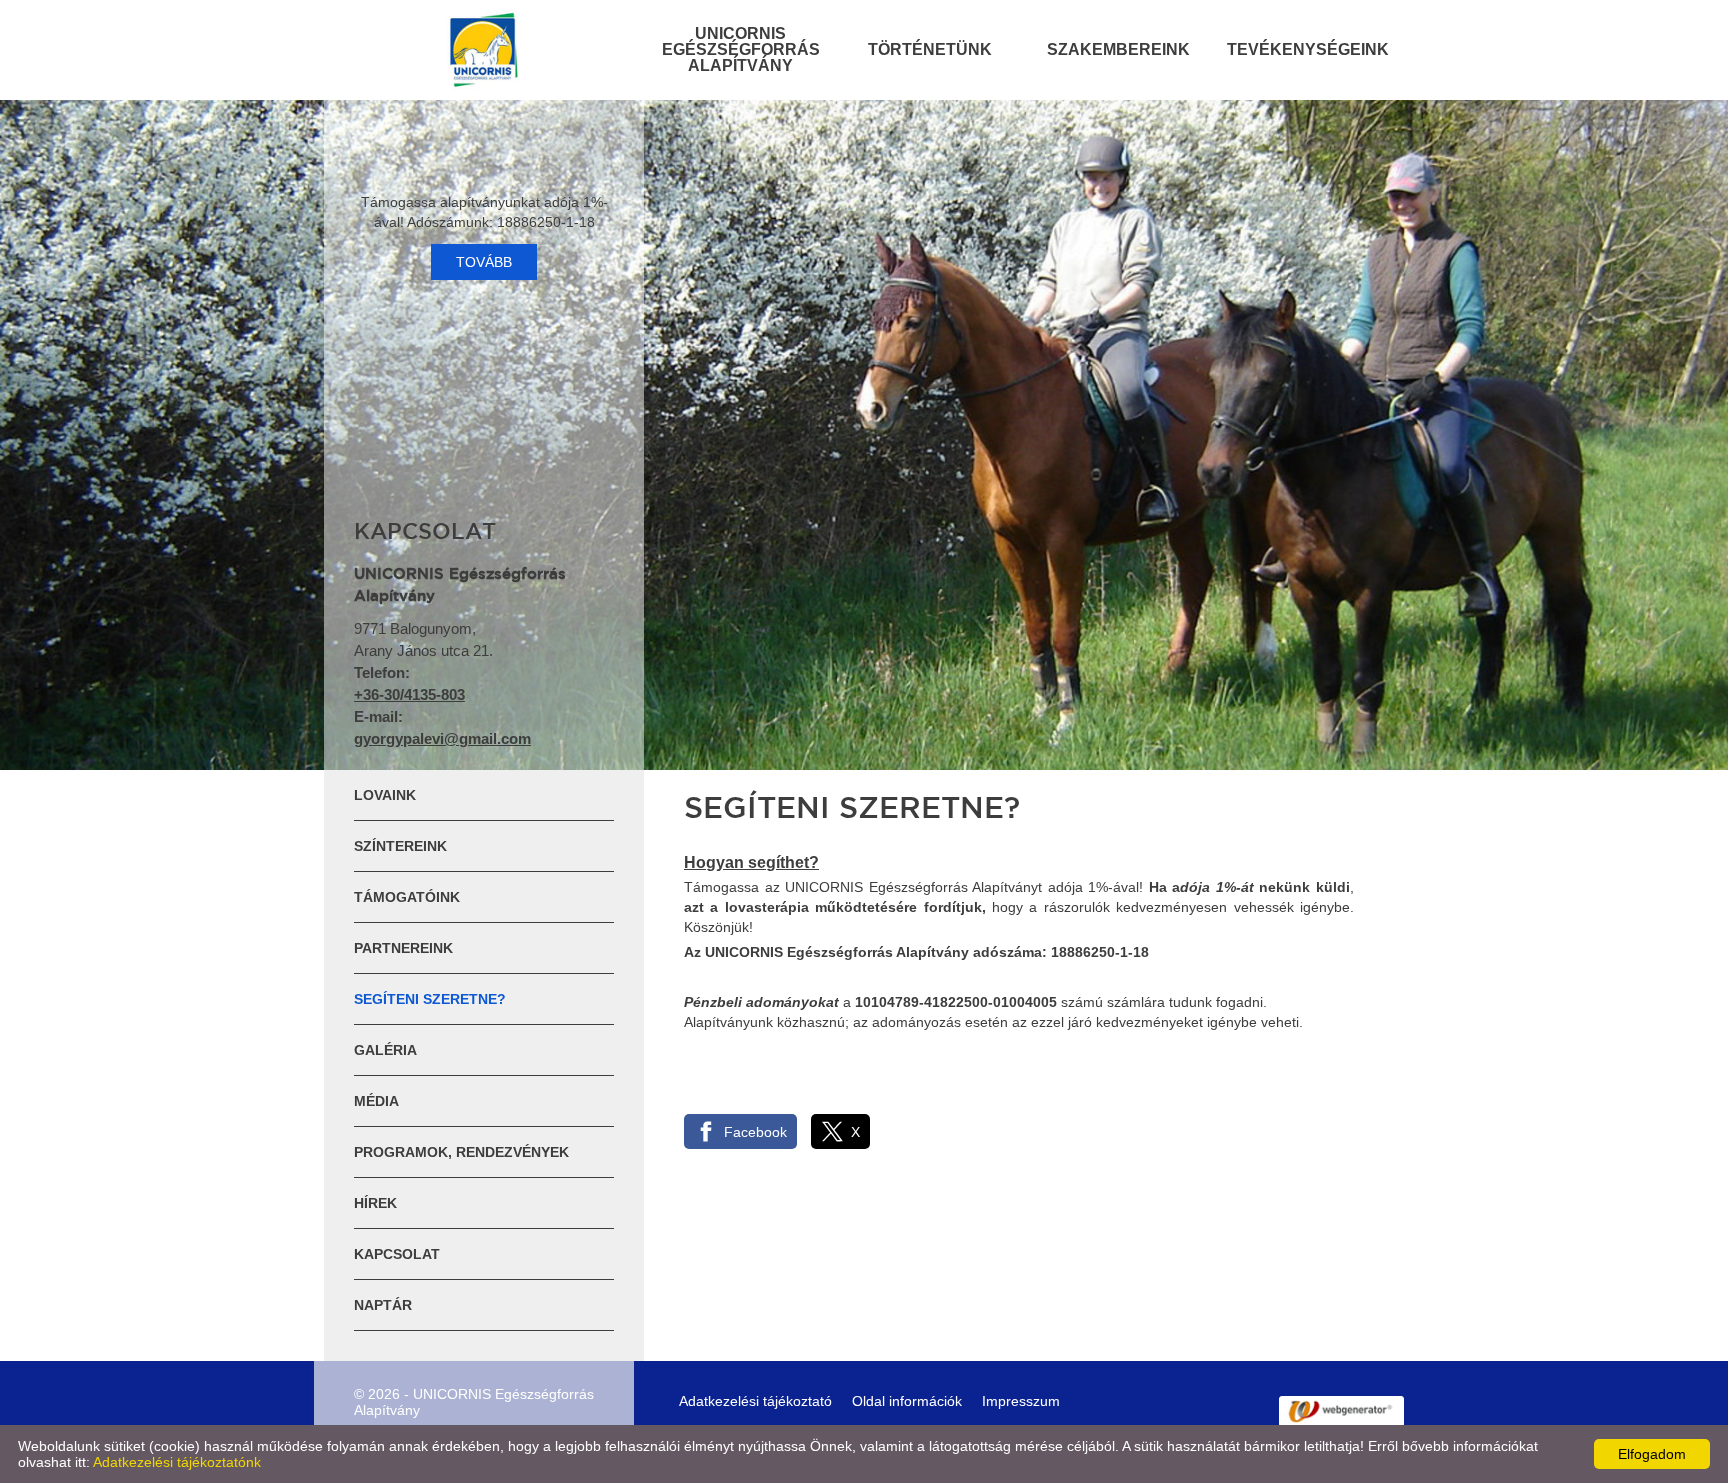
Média (376, 1101)
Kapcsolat (397, 1254)
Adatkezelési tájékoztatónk (177, 1462)
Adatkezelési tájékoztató (755, 1401)
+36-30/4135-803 (409, 694)
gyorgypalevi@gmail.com (442, 738)
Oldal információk (907, 1401)
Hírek (375, 1203)
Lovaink (385, 795)
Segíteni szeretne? (430, 999)
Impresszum (1021, 1401)
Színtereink (400, 846)
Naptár (383, 1305)
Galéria (385, 1050)
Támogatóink (407, 897)
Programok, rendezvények (461, 1152)
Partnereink (403, 948)
